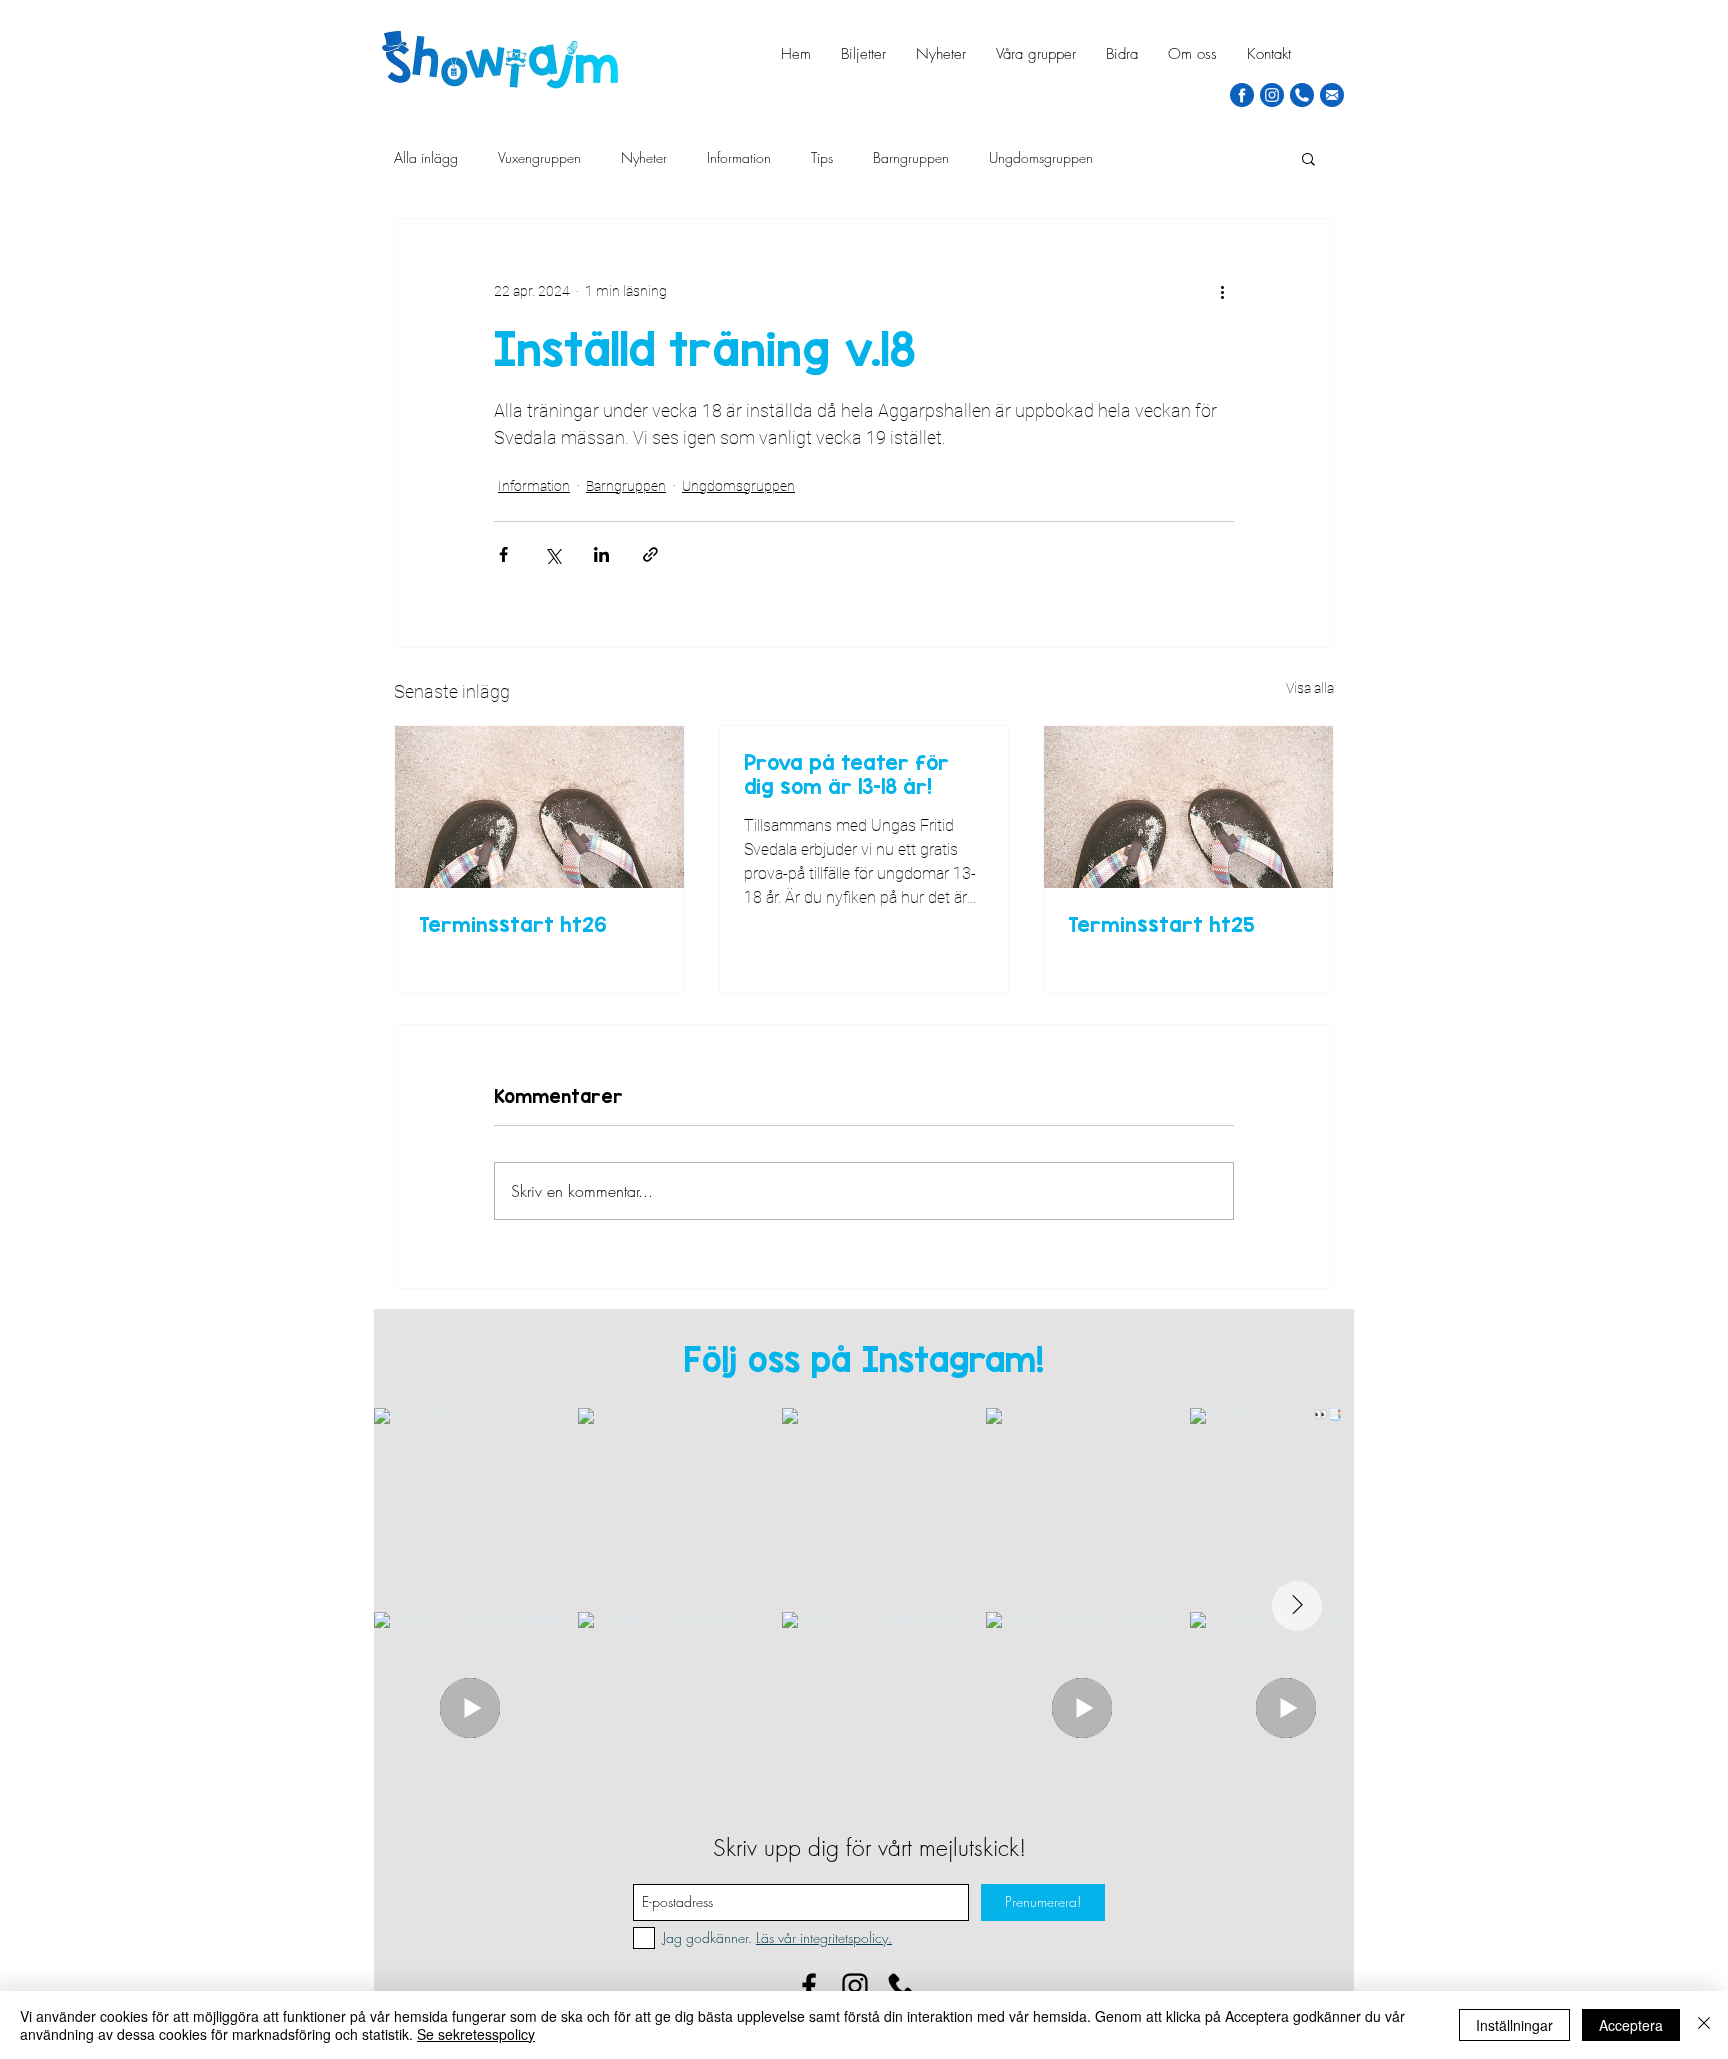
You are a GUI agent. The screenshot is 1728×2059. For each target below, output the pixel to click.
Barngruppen (911, 157)
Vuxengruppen (539, 157)
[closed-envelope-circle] (1332, 95)
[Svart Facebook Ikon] (809, 1986)
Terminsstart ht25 (1161, 924)
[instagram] (1272, 95)
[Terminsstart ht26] (539, 807)
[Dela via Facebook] (503, 554)
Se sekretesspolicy (476, 2034)
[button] (1308, 158)
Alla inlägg (426, 157)
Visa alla (1310, 688)
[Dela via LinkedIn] (601, 554)
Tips (822, 157)
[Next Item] (1297, 1606)
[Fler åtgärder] (1222, 291)
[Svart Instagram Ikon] (855, 1986)
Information (739, 157)
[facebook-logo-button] (1242, 95)
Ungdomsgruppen (1041, 157)
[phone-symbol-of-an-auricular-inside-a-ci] (1302, 95)
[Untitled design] (901, 1986)
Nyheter (644, 157)
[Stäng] (1704, 2025)
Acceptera (1631, 2025)
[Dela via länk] (650, 554)
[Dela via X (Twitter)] (552, 554)
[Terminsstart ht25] (1188, 807)
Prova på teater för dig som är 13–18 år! (846, 774)
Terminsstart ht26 (513, 924)
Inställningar (1514, 2025)
